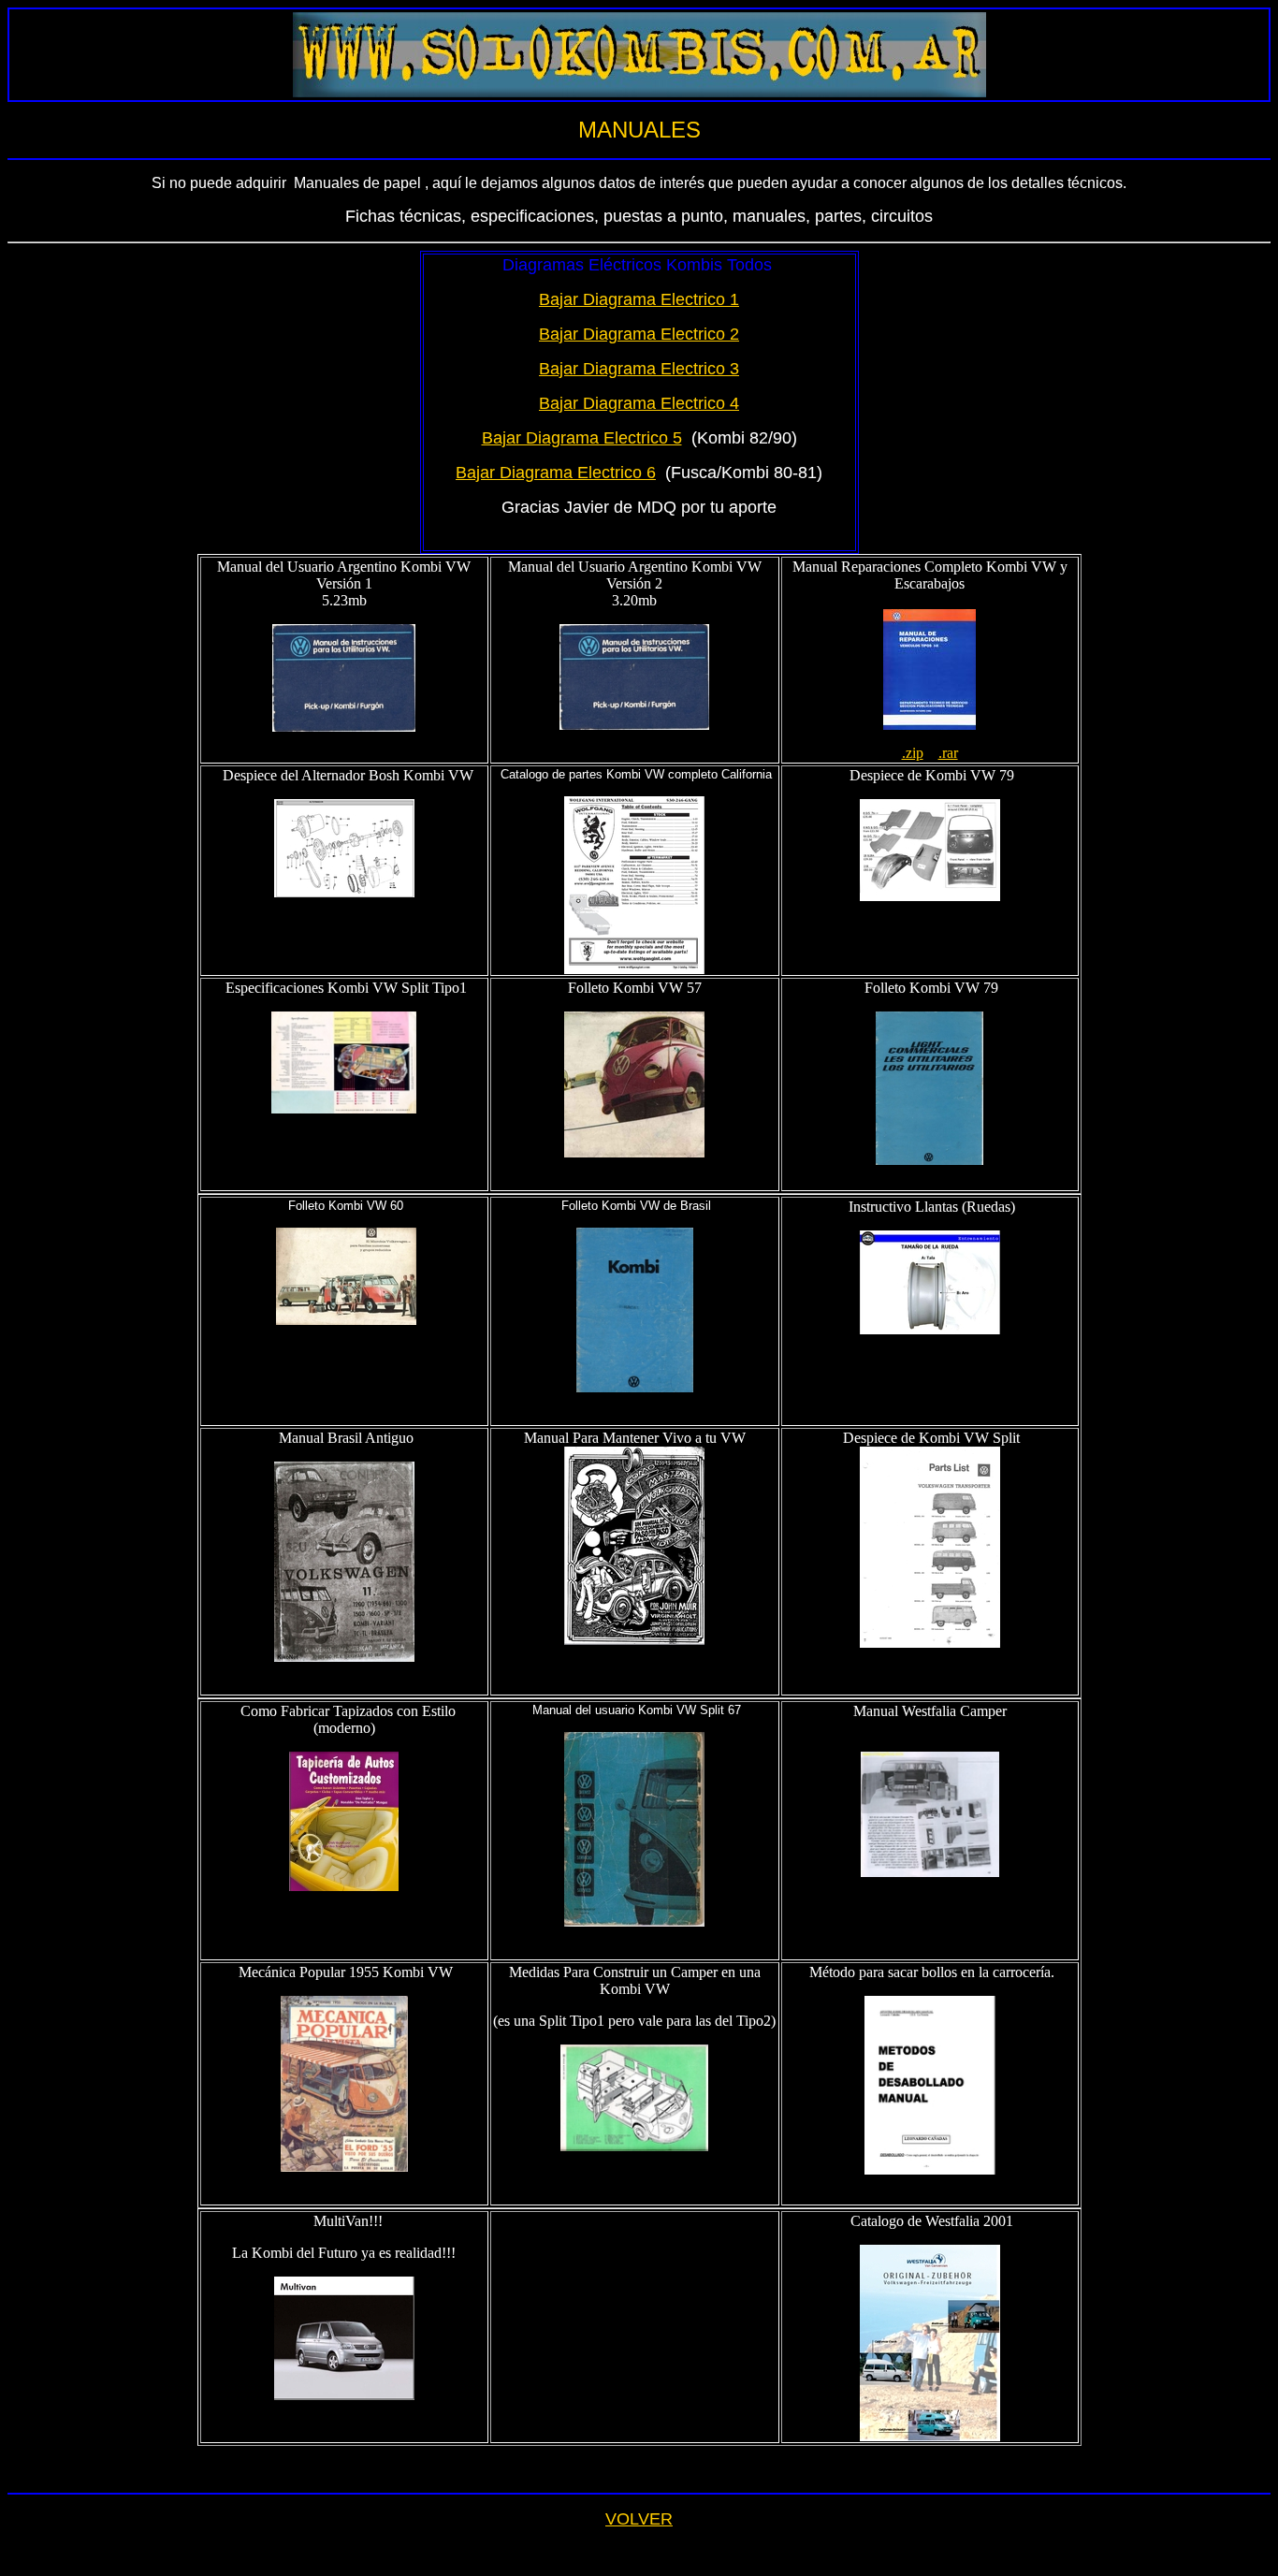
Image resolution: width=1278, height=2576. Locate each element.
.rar (948, 753)
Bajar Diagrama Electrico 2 (639, 334)
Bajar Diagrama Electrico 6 (556, 473)
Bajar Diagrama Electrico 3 (639, 369)
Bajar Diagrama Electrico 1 (639, 299)
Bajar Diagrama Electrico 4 (639, 403)
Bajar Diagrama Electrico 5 (582, 438)
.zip (913, 753)
